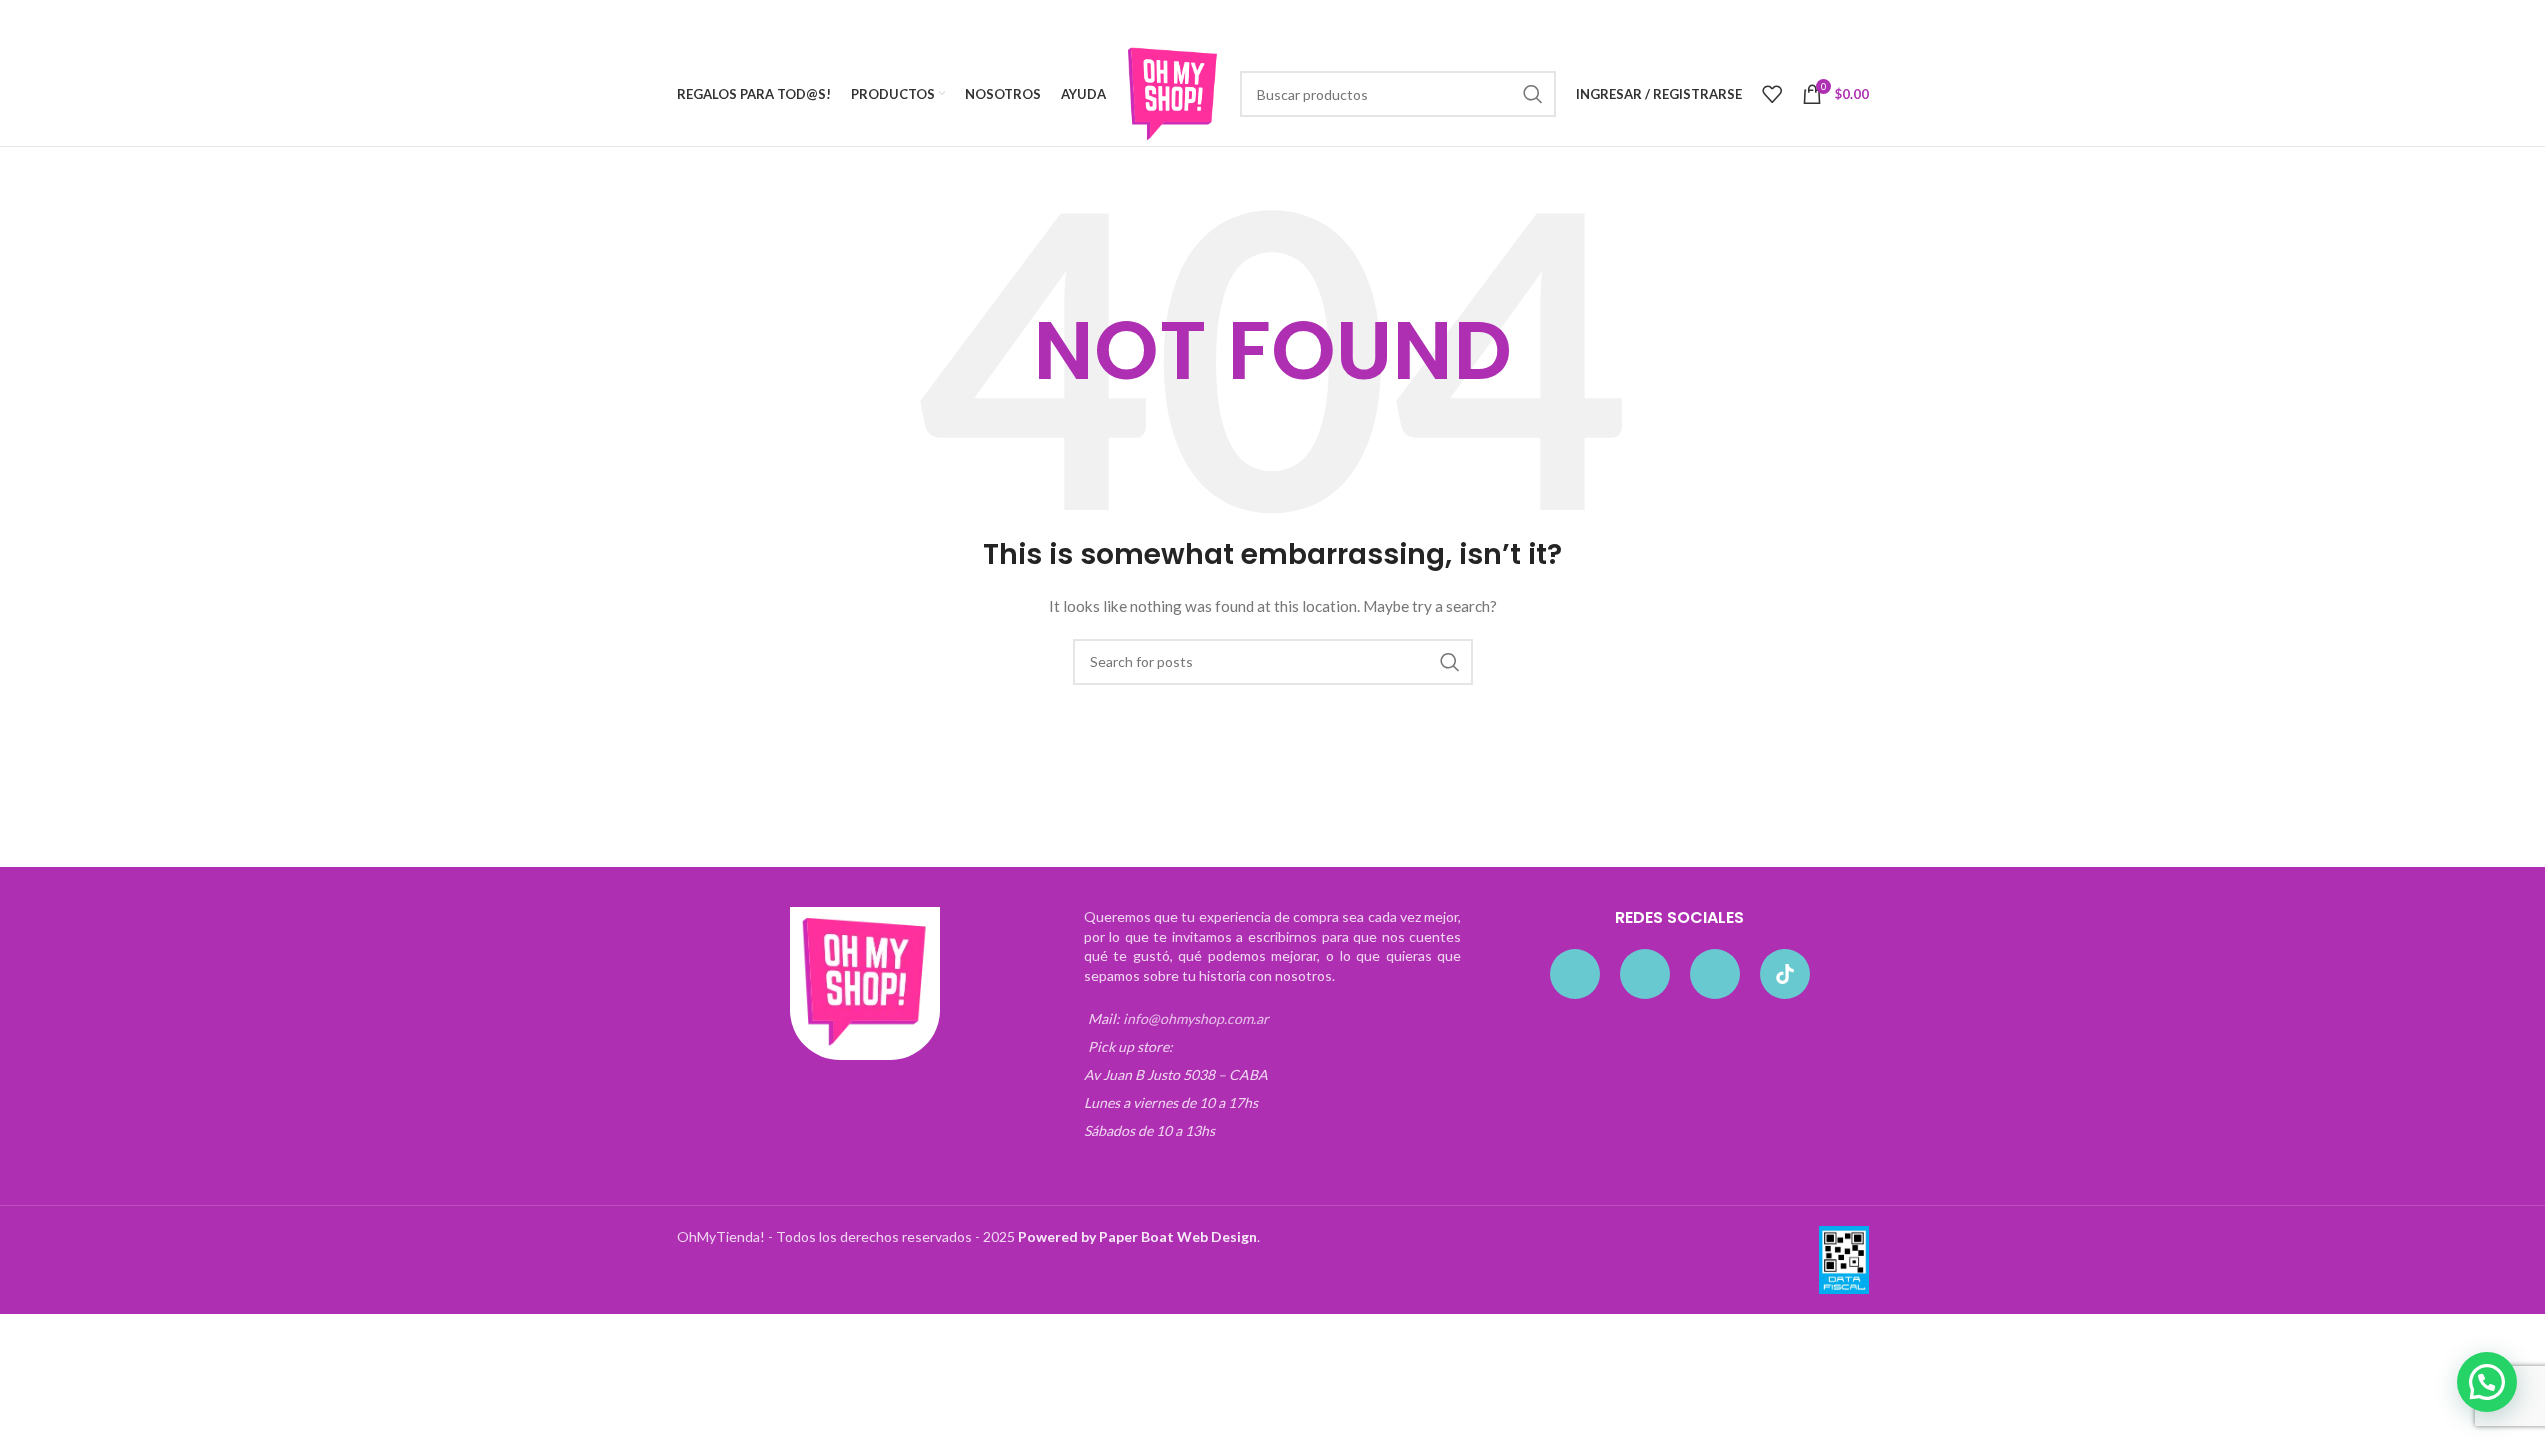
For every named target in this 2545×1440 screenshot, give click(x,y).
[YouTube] (1715, 974)
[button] (2487, 1382)
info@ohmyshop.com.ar (1196, 1018)
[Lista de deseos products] (1772, 94)
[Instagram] (1645, 974)
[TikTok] (1785, 974)
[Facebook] (1575, 974)
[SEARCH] (1533, 94)
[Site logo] (1173, 92)
